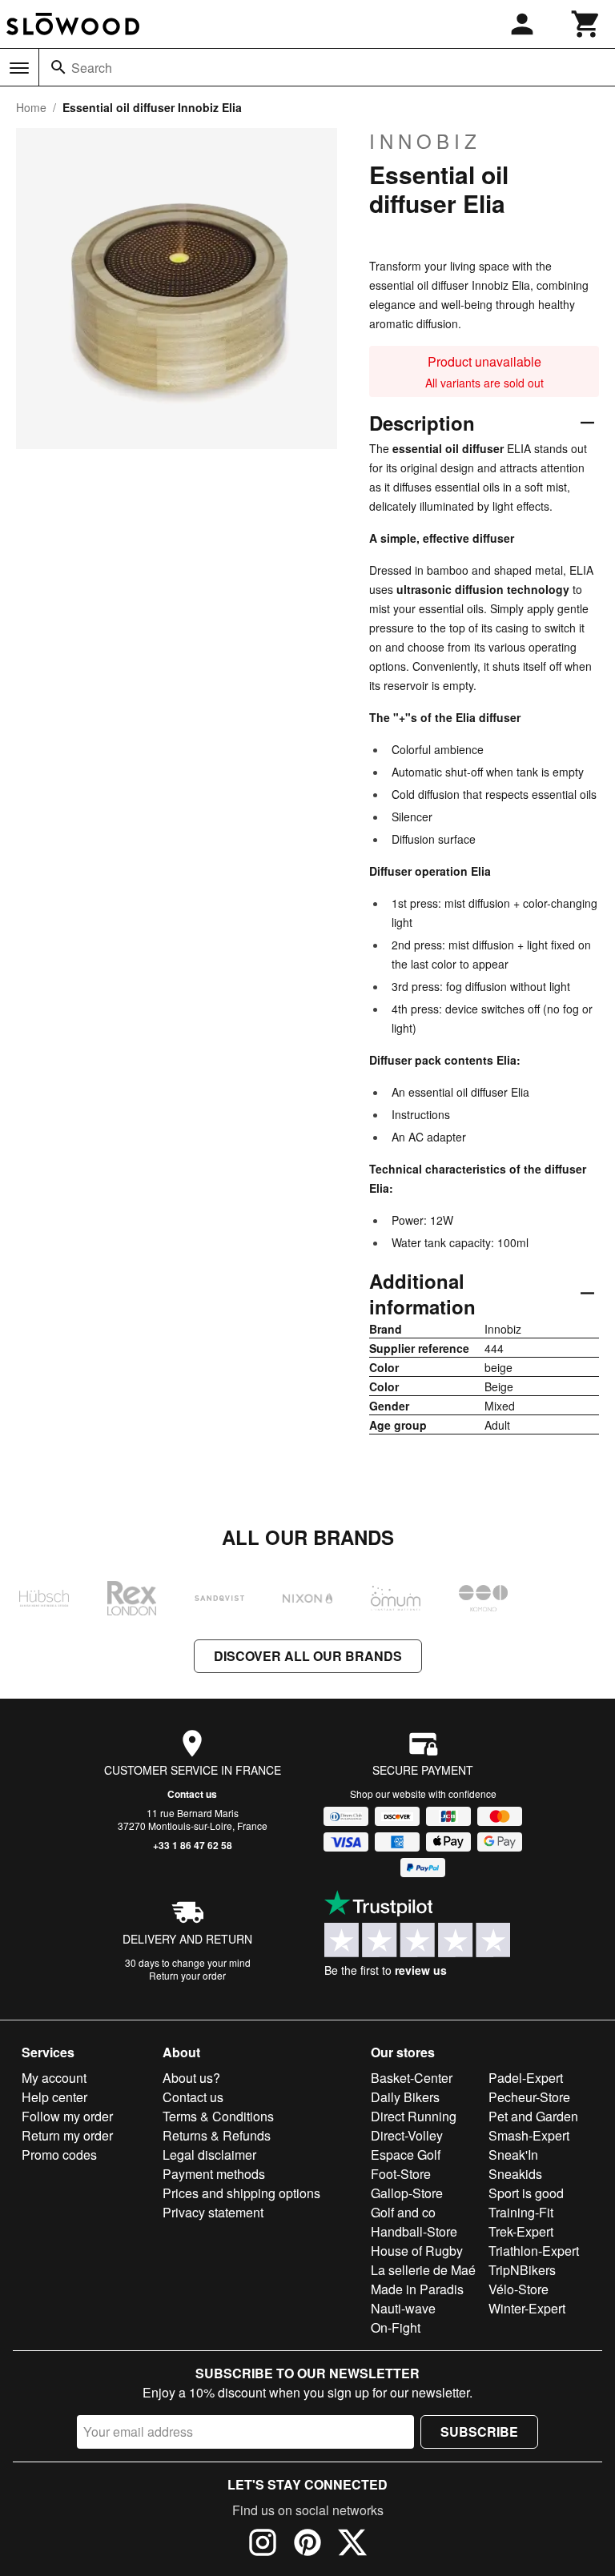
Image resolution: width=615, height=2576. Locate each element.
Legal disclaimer (209, 2155)
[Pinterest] (307, 2545)
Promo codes (59, 2155)
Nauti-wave (403, 2308)
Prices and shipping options (241, 2193)
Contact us (192, 1794)
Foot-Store (401, 2174)
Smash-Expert (529, 2135)
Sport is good (526, 2193)
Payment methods (214, 2174)
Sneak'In (513, 2155)
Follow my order (67, 2116)
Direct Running (414, 2116)
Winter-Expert (527, 2308)
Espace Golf (406, 2155)
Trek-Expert (521, 2231)
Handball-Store (414, 2231)
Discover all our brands (308, 1656)
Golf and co (403, 2212)
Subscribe (479, 2432)
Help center (54, 2097)
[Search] (58, 67)
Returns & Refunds (217, 2135)
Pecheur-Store (529, 2097)
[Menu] (19, 68)
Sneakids (515, 2174)
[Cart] (586, 24)
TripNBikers (522, 2270)
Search (92, 68)
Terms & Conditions (218, 2116)
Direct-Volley (407, 2135)
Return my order (67, 2135)
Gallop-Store (407, 2193)
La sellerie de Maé (423, 2270)
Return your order (187, 1975)
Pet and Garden (533, 2116)
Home (31, 107)
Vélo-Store (519, 2289)
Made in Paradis (417, 2289)
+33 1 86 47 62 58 (193, 1845)
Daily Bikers (405, 2097)
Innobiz (425, 141)
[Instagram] (263, 2545)
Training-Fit (521, 2212)
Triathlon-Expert (534, 2251)
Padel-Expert (526, 2078)
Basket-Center (412, 2078)
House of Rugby (417, 2251)
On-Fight (396, 2327)
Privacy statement (213, 2212)
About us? (191, 2078)
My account (54, 2078)
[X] (352, 2545)
